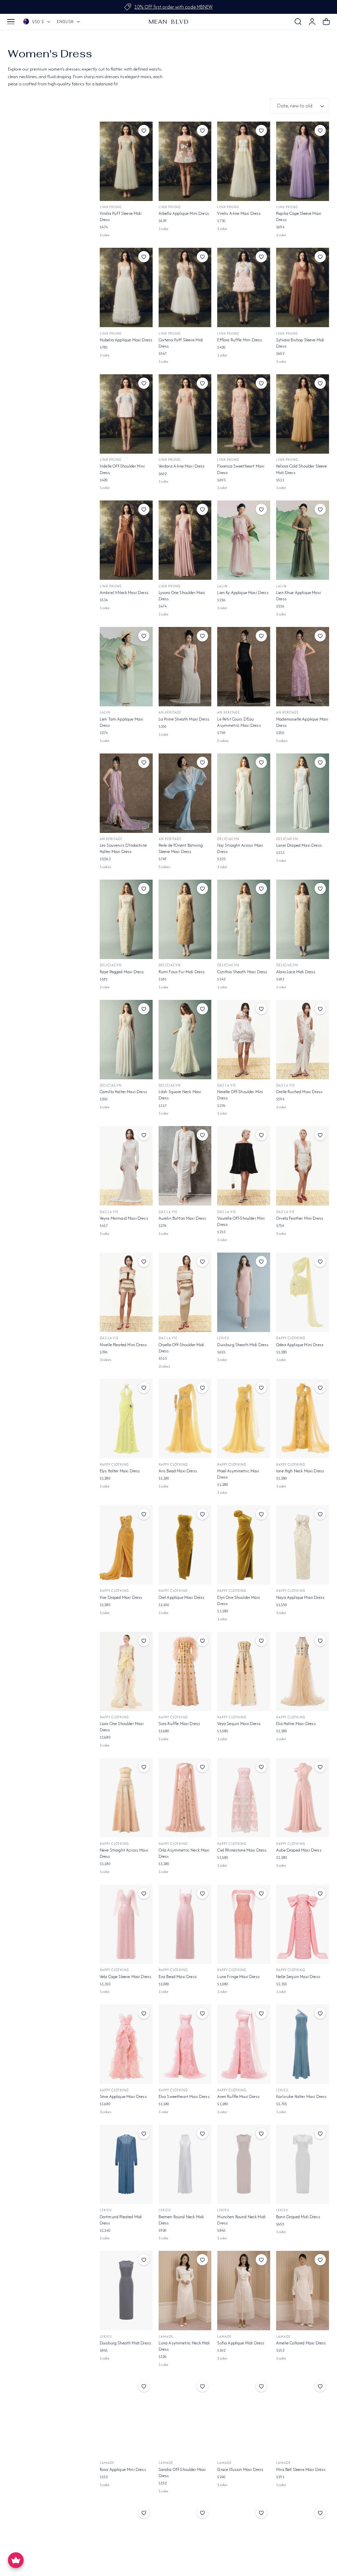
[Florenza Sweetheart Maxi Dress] (244, 414)
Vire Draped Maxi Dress (121, 1597)
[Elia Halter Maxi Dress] (303, 1671)
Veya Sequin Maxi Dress (239, 1724)
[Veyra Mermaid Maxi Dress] (126, 1166)
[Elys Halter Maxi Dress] (126, 1418)
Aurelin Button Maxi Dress (182, 1218)
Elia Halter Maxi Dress (296, 1724)
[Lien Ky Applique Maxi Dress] (244, 540)
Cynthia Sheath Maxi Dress (242, 972)
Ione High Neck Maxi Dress (300, 1471)
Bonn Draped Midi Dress (298, 2217)
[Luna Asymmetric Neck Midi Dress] (185, 2291)
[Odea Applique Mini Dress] (303, 1292)
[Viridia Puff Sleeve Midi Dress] (126, 161)
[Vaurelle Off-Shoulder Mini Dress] (244, 1166)
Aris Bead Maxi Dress (178, 1471)
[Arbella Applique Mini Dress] (185, 161)
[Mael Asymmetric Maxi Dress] (244, 1418)
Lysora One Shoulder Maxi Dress (182, 596)
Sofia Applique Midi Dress (241, 2343)
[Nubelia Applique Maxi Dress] (126, 287)
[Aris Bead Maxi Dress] (185, 1418)
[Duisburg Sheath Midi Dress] (244, 1292)
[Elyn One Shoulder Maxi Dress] (244, 1545)
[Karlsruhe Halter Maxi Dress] (303, 2044)
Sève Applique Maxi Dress (123, 2096)
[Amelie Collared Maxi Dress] (303, 2291)
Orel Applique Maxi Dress (182, 1597)
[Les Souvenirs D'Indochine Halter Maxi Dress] (126, 793)
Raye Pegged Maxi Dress (122, 972)
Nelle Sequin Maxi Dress (298, 1977)
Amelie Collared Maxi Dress (301, 2343)
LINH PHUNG (111, 207)
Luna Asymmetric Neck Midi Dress (184, 2346)
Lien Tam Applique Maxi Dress (122, 722)
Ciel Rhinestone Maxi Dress (242, 1850)
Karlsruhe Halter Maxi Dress (301, 2096)
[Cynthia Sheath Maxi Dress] (244, 919)
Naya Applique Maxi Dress (300, 1597)
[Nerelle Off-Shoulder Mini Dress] (244, 1040)
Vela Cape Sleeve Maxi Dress (126, 1977)
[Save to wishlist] (144, 130)
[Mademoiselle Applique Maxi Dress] (303, 667)
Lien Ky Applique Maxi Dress (243, 593)
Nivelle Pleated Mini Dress (123, 1345)
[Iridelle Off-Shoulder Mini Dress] (126, 414)
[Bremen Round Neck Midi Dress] (185, 2164)
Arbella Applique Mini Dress (184, 213)
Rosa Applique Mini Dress (123, 2469)
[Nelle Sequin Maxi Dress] (303, 1924)
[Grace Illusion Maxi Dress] (244, 2417)
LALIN (222, 586)
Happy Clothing (291, 1338)
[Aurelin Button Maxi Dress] (185, 1166)
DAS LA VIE (227, 1085)
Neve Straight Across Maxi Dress (124, 1853)
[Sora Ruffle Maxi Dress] (185, 1671)
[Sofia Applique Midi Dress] (244, 2291)
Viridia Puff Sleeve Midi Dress (121, 216)
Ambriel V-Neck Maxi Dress (124, 593)
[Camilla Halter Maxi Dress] (126, 1040)
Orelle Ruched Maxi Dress (299, 1092)
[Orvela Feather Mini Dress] (303, 1166)
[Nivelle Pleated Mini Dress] (126, 1292)
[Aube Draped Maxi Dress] (303, 1798)
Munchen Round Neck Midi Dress (241, 2220)
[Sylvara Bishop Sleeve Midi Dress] (303, 287)
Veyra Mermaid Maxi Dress (124, 1218)
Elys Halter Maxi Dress (120, 1471)
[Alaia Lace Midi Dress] (303, 919)
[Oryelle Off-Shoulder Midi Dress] (185, 1292)
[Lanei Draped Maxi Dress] (303, 793)
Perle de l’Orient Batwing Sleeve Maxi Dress (181, 848)
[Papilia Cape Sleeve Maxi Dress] (303, 161)
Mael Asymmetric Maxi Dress (238, 1474)
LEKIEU (223, 1338)
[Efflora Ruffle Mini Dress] (244, 287)
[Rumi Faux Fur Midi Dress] (185, 919)
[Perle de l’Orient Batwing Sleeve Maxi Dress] (185, 793)
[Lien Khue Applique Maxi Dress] (303, 540)
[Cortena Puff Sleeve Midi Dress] (185, 287)
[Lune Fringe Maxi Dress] (244, 1924)
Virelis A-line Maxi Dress (239, 213)
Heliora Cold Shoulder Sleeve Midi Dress (301, 469)
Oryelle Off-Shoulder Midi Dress (181, 1348)
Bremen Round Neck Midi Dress (181, 2220)
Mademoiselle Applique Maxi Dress (302, 722)
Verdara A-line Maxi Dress (182, 466)
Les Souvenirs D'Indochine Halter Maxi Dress (123, 848)
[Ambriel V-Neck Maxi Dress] (126, 540)
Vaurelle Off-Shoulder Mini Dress (241, 1221)
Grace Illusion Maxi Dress (240, 2469)
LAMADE (166, 2337)
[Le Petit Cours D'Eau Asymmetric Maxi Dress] (244, 667)
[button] (11, 22)
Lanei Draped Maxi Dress (299, 845)
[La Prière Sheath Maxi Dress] (185, 667)
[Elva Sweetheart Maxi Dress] (185, 2044)
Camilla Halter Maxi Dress (123, 1092)
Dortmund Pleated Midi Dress (121, 2220)
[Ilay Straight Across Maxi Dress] (244, 793)
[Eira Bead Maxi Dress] (185, 1924)
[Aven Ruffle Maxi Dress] (244, 2044)
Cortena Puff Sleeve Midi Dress (181, 343)
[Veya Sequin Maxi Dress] (244, 1671)
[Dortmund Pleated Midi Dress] (126, 2164)
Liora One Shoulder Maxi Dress (122, 1727)
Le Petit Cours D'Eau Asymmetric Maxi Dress (239, 722)
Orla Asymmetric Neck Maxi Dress (184, 1853)
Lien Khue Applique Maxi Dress (298, 596)
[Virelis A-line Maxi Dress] (244, 161)
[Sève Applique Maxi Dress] (126, 2044)
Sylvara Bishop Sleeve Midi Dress (300, 343)
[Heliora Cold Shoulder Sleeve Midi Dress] (303, 414)
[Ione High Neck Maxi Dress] (303, 1418)
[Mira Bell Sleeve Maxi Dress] (303, 2417)
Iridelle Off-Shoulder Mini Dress (122, 469)
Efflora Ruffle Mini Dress (240, 340)
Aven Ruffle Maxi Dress (238, 2096)
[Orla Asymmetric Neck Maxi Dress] (185, 1798)
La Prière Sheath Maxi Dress (184, 719)
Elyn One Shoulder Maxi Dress (239, 1600)
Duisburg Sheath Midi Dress (243, 1345)
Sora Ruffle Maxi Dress (180, 1724)
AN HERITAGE (170, 712)
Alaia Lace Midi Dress (296, 972)
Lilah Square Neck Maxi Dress (180, 1095)
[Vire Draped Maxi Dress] (126, 1545)
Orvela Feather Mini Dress (300, 1218)
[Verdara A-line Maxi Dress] (185, 414)
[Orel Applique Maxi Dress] (185, 1545)
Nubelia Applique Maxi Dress (126, 340)
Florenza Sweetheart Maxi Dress (241, 469)
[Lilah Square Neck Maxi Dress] (185, 1040)
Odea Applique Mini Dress (300, 1345)
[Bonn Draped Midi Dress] (303, 2164)
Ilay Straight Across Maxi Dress (240, 848)
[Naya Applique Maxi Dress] (303, 1545)
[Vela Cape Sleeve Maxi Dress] (126, 1924)
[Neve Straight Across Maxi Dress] (126, 1798)
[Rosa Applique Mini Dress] (126, 2417)
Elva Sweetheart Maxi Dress (184, 2096)
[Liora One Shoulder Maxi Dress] (126, 1671)
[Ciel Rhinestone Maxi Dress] (244, 1798)
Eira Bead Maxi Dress (178, 1977)
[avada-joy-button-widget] (16, 2560)
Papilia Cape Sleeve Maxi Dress (299, 216)
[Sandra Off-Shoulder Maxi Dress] (185, 2417)
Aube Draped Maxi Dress (299, 1850)
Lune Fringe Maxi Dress (238, 1977)
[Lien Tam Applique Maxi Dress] (126, 667)
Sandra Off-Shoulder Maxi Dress (182, 2473)
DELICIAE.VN (228, 839)
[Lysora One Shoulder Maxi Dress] (185, 540)
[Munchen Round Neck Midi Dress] (244, 2164)
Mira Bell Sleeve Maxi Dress (301, 2469)
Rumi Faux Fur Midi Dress (182, 972)
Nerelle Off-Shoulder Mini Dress (240, 1095)
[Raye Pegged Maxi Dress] (126, 919)
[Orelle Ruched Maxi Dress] (303, 1040)
